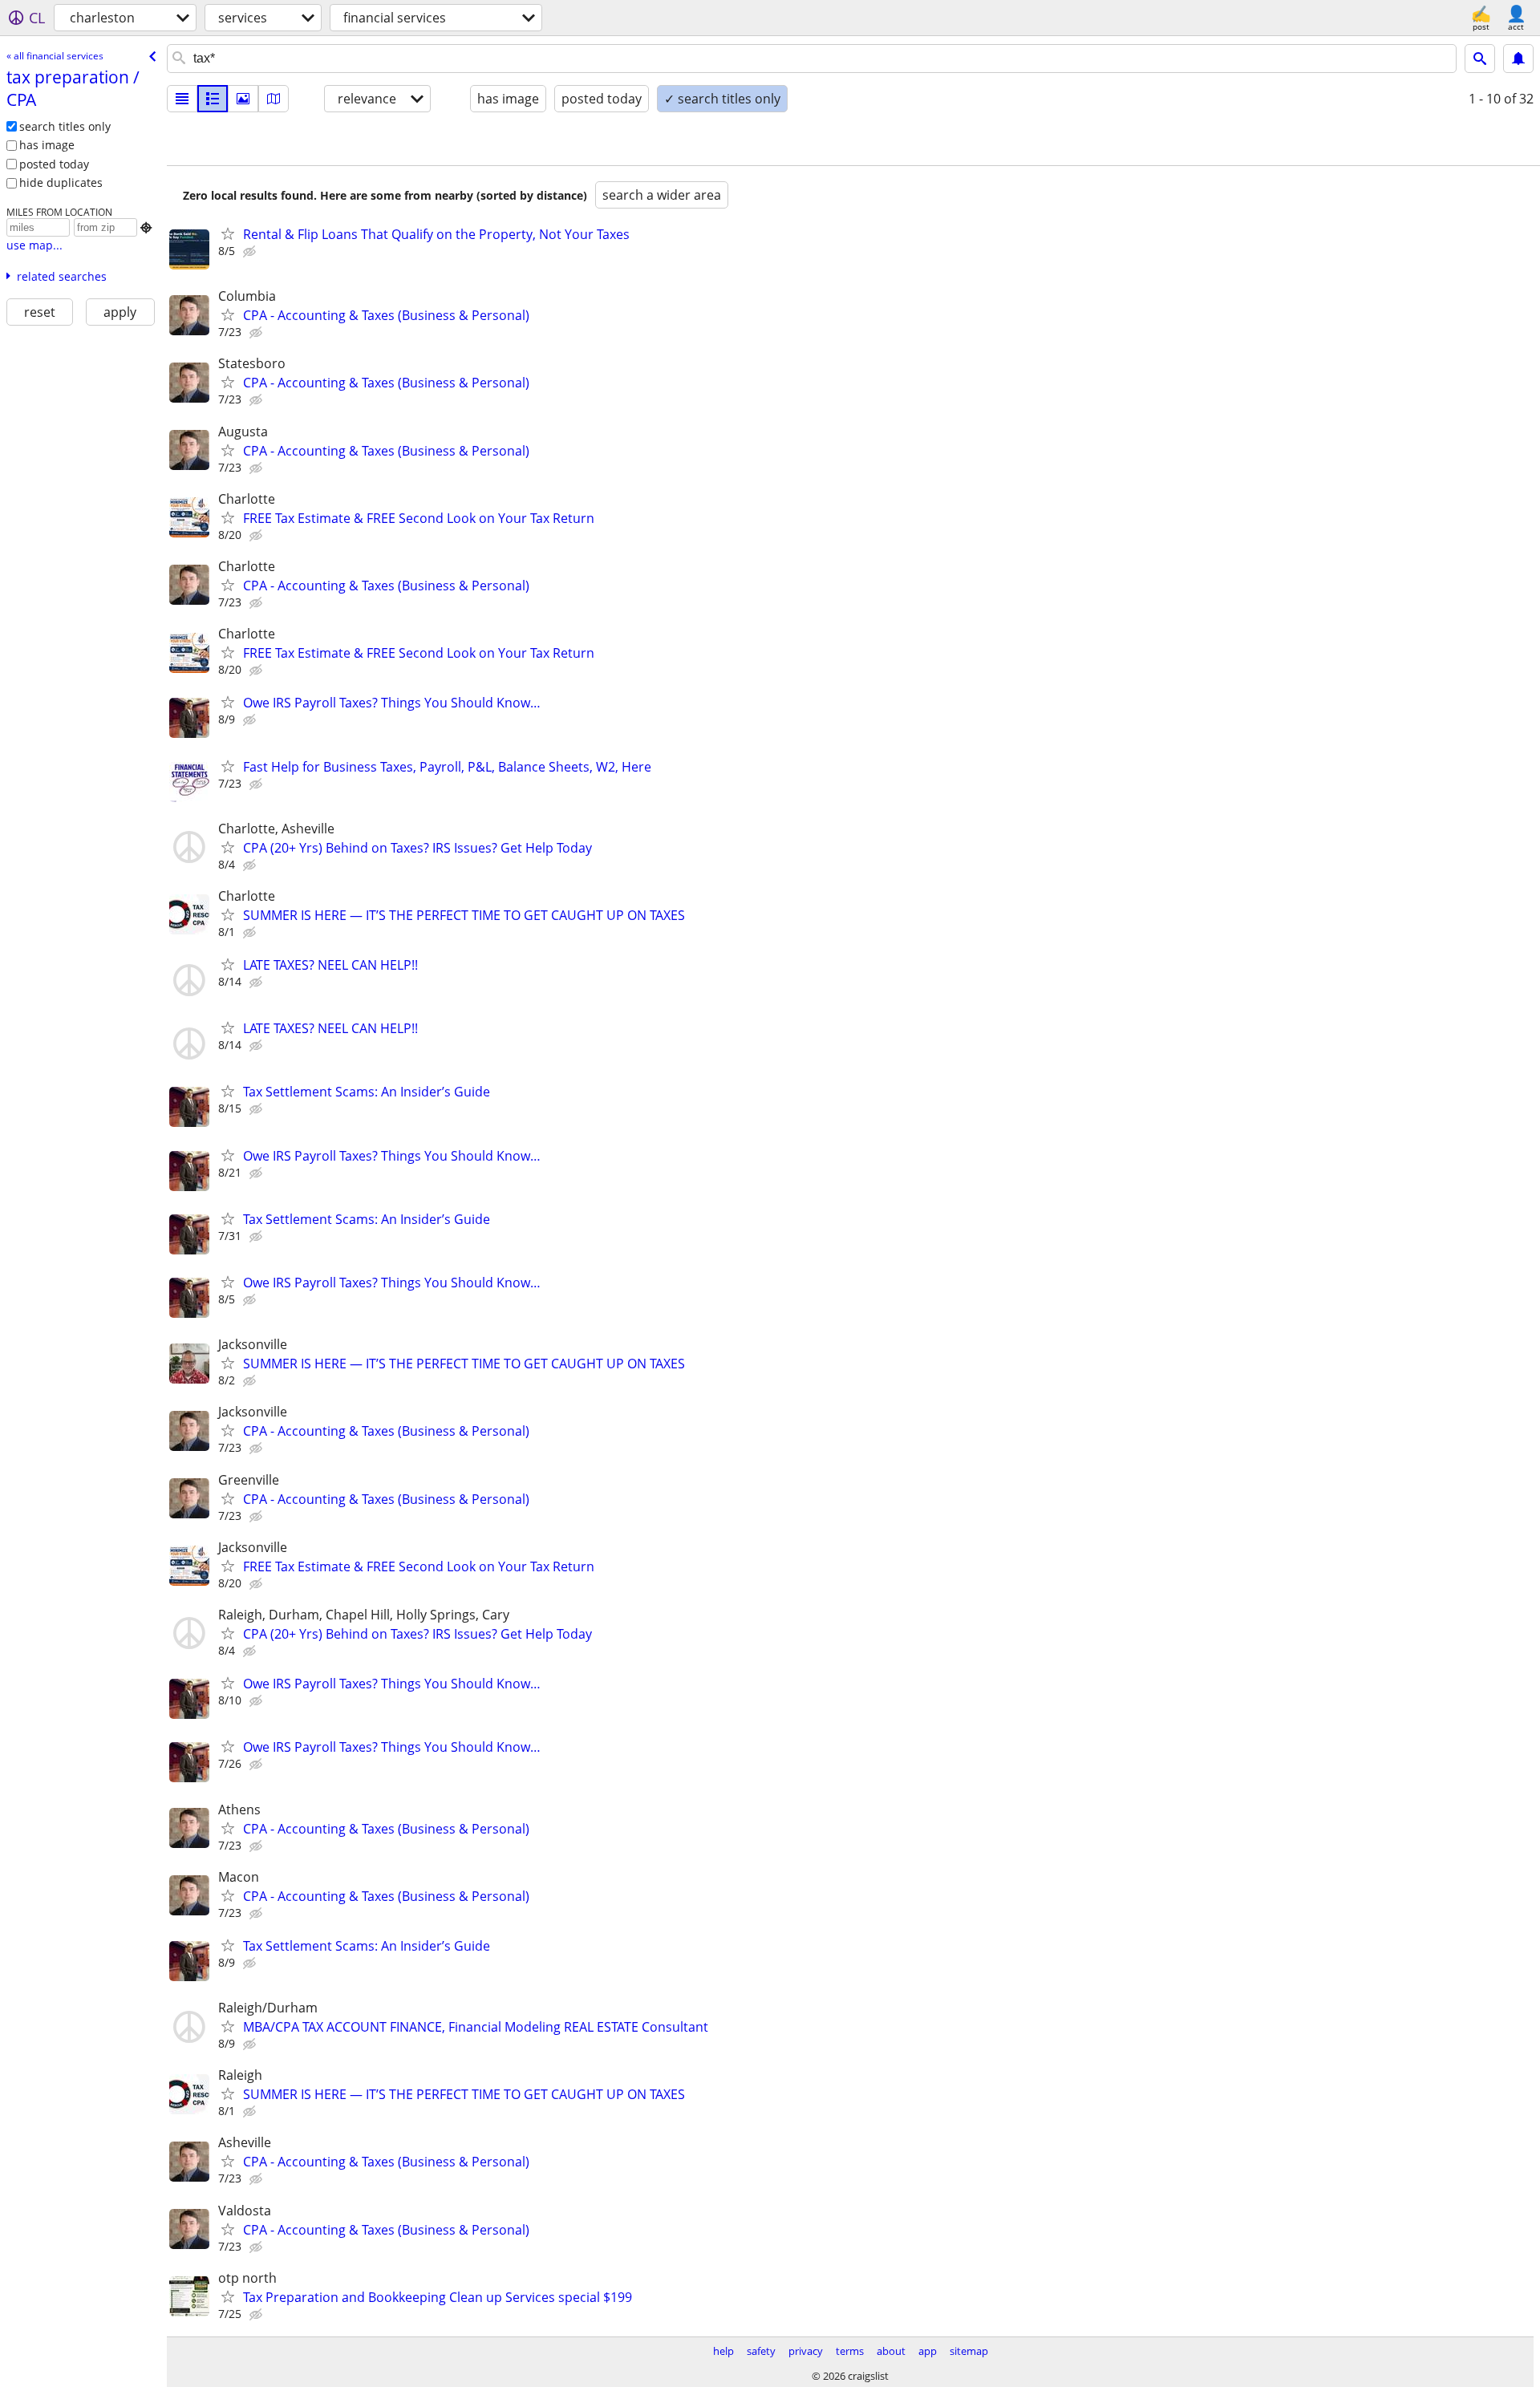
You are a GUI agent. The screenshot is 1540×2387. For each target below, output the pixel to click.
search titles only (65, 126)
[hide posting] (251, 252)
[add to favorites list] (228, 233)
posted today (54, 164)
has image (47, 145)
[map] (274, 99)
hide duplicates (61, 182)
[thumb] (213, 99)
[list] (182, 99)
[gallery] (243, 99)
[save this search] (1518, 59)
